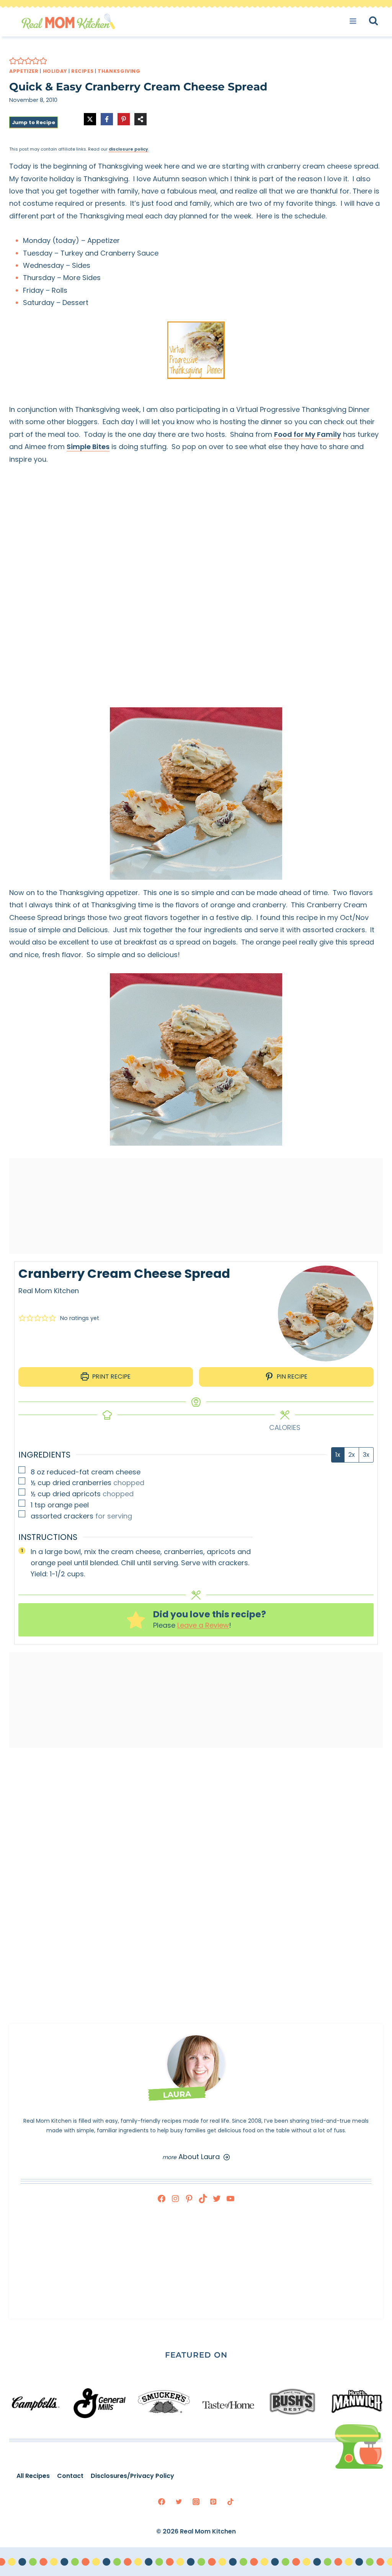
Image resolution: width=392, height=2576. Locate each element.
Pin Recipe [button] (291, 1377)
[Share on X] (90, 119)
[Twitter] (217, 2199)
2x (352, 1455)
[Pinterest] (189, 2199)
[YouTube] (230, 2199)
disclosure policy (128, 149)
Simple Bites (88, 447)
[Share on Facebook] (107, 119)
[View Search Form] (380, 21)
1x (338, 1455)
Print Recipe (111, 1377)
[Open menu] (355, 21)
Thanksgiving (119, 71)
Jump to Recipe (33, 122)
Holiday (55, 71)
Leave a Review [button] (203, 1625)
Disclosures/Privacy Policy (129, 2476)
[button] (13, 61)
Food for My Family (308, 434)
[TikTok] (203, 2199)
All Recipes (30, 2476)
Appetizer (24, 71)
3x (366, 1455)
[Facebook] (162, 2199)
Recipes (82, 71)
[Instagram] (175, 2199)
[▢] (23, 1471)
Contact (67, 2476)
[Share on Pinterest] (124, 119)
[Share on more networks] (140, 119)
